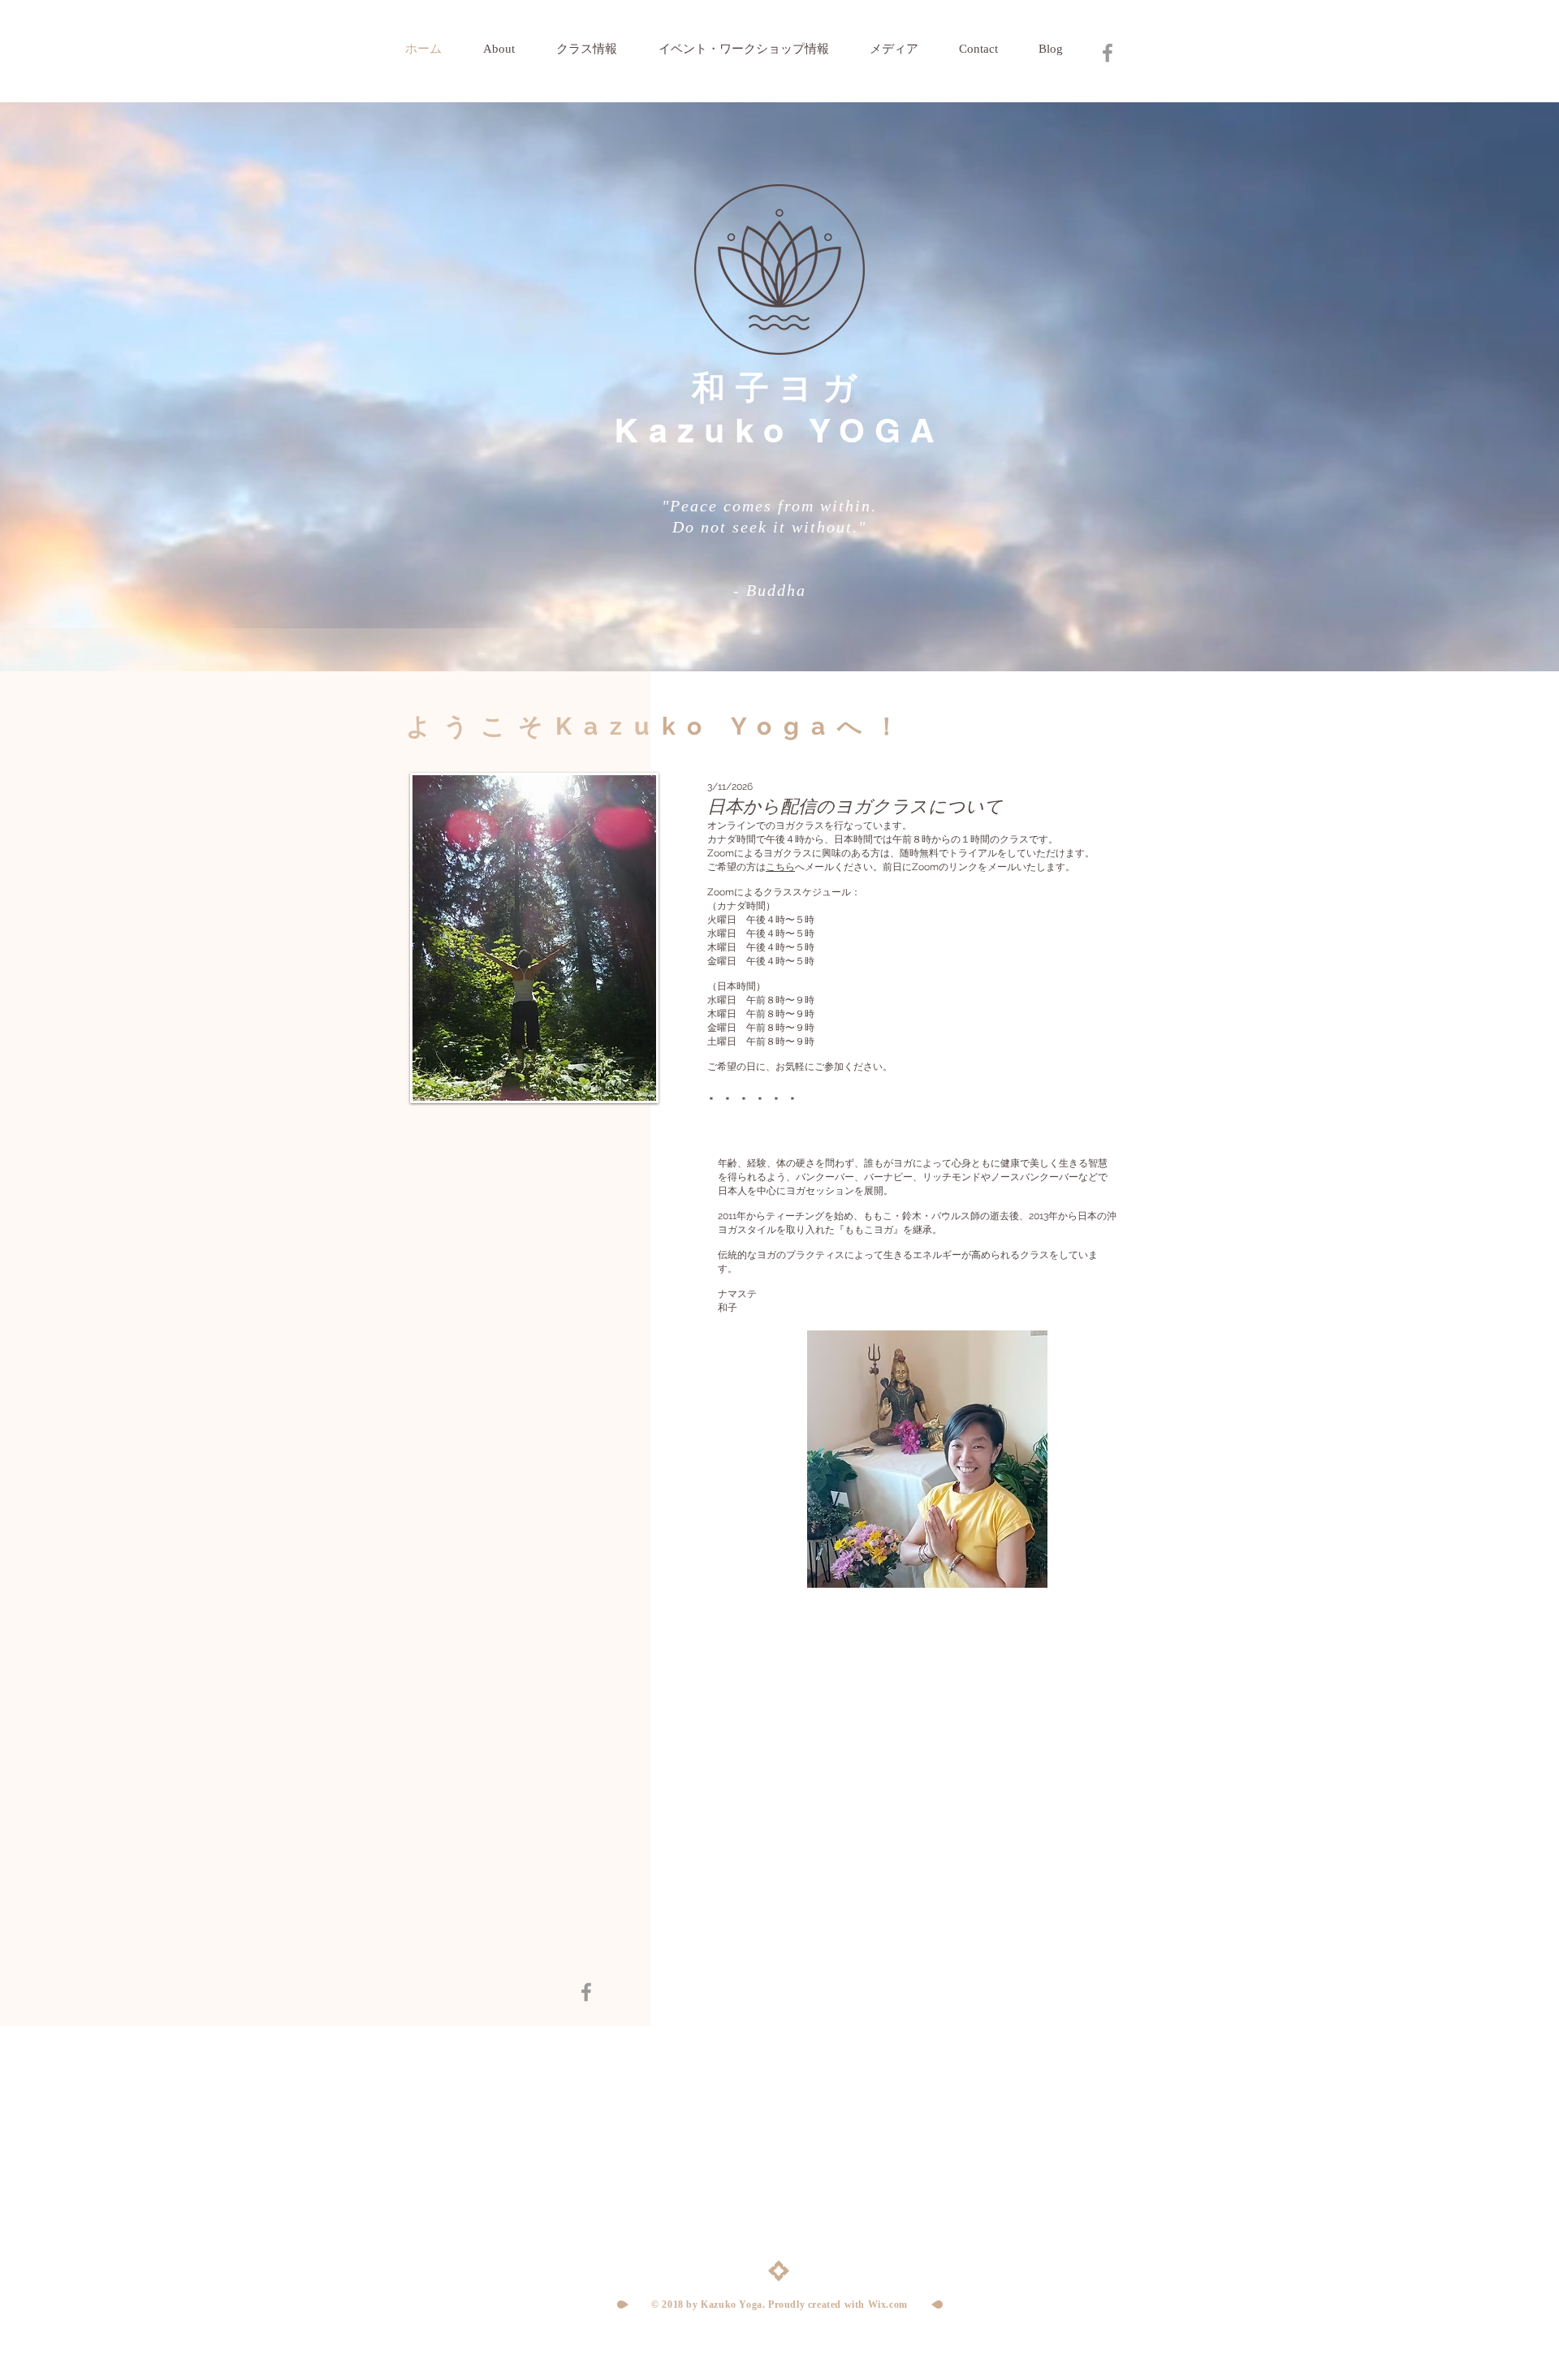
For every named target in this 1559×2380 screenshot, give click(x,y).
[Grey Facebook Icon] (1108, 53)
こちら (780, 867)
